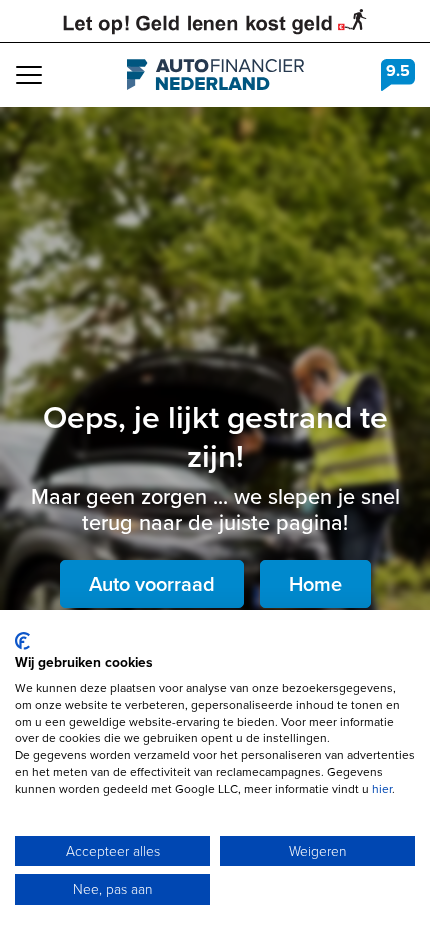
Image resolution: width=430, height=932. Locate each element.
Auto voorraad (152, 584)
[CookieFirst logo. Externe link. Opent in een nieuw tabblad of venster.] (22, 641)
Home (315, 584)
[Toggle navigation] (29, 75)
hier (382, 789)
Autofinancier (215, 75)
